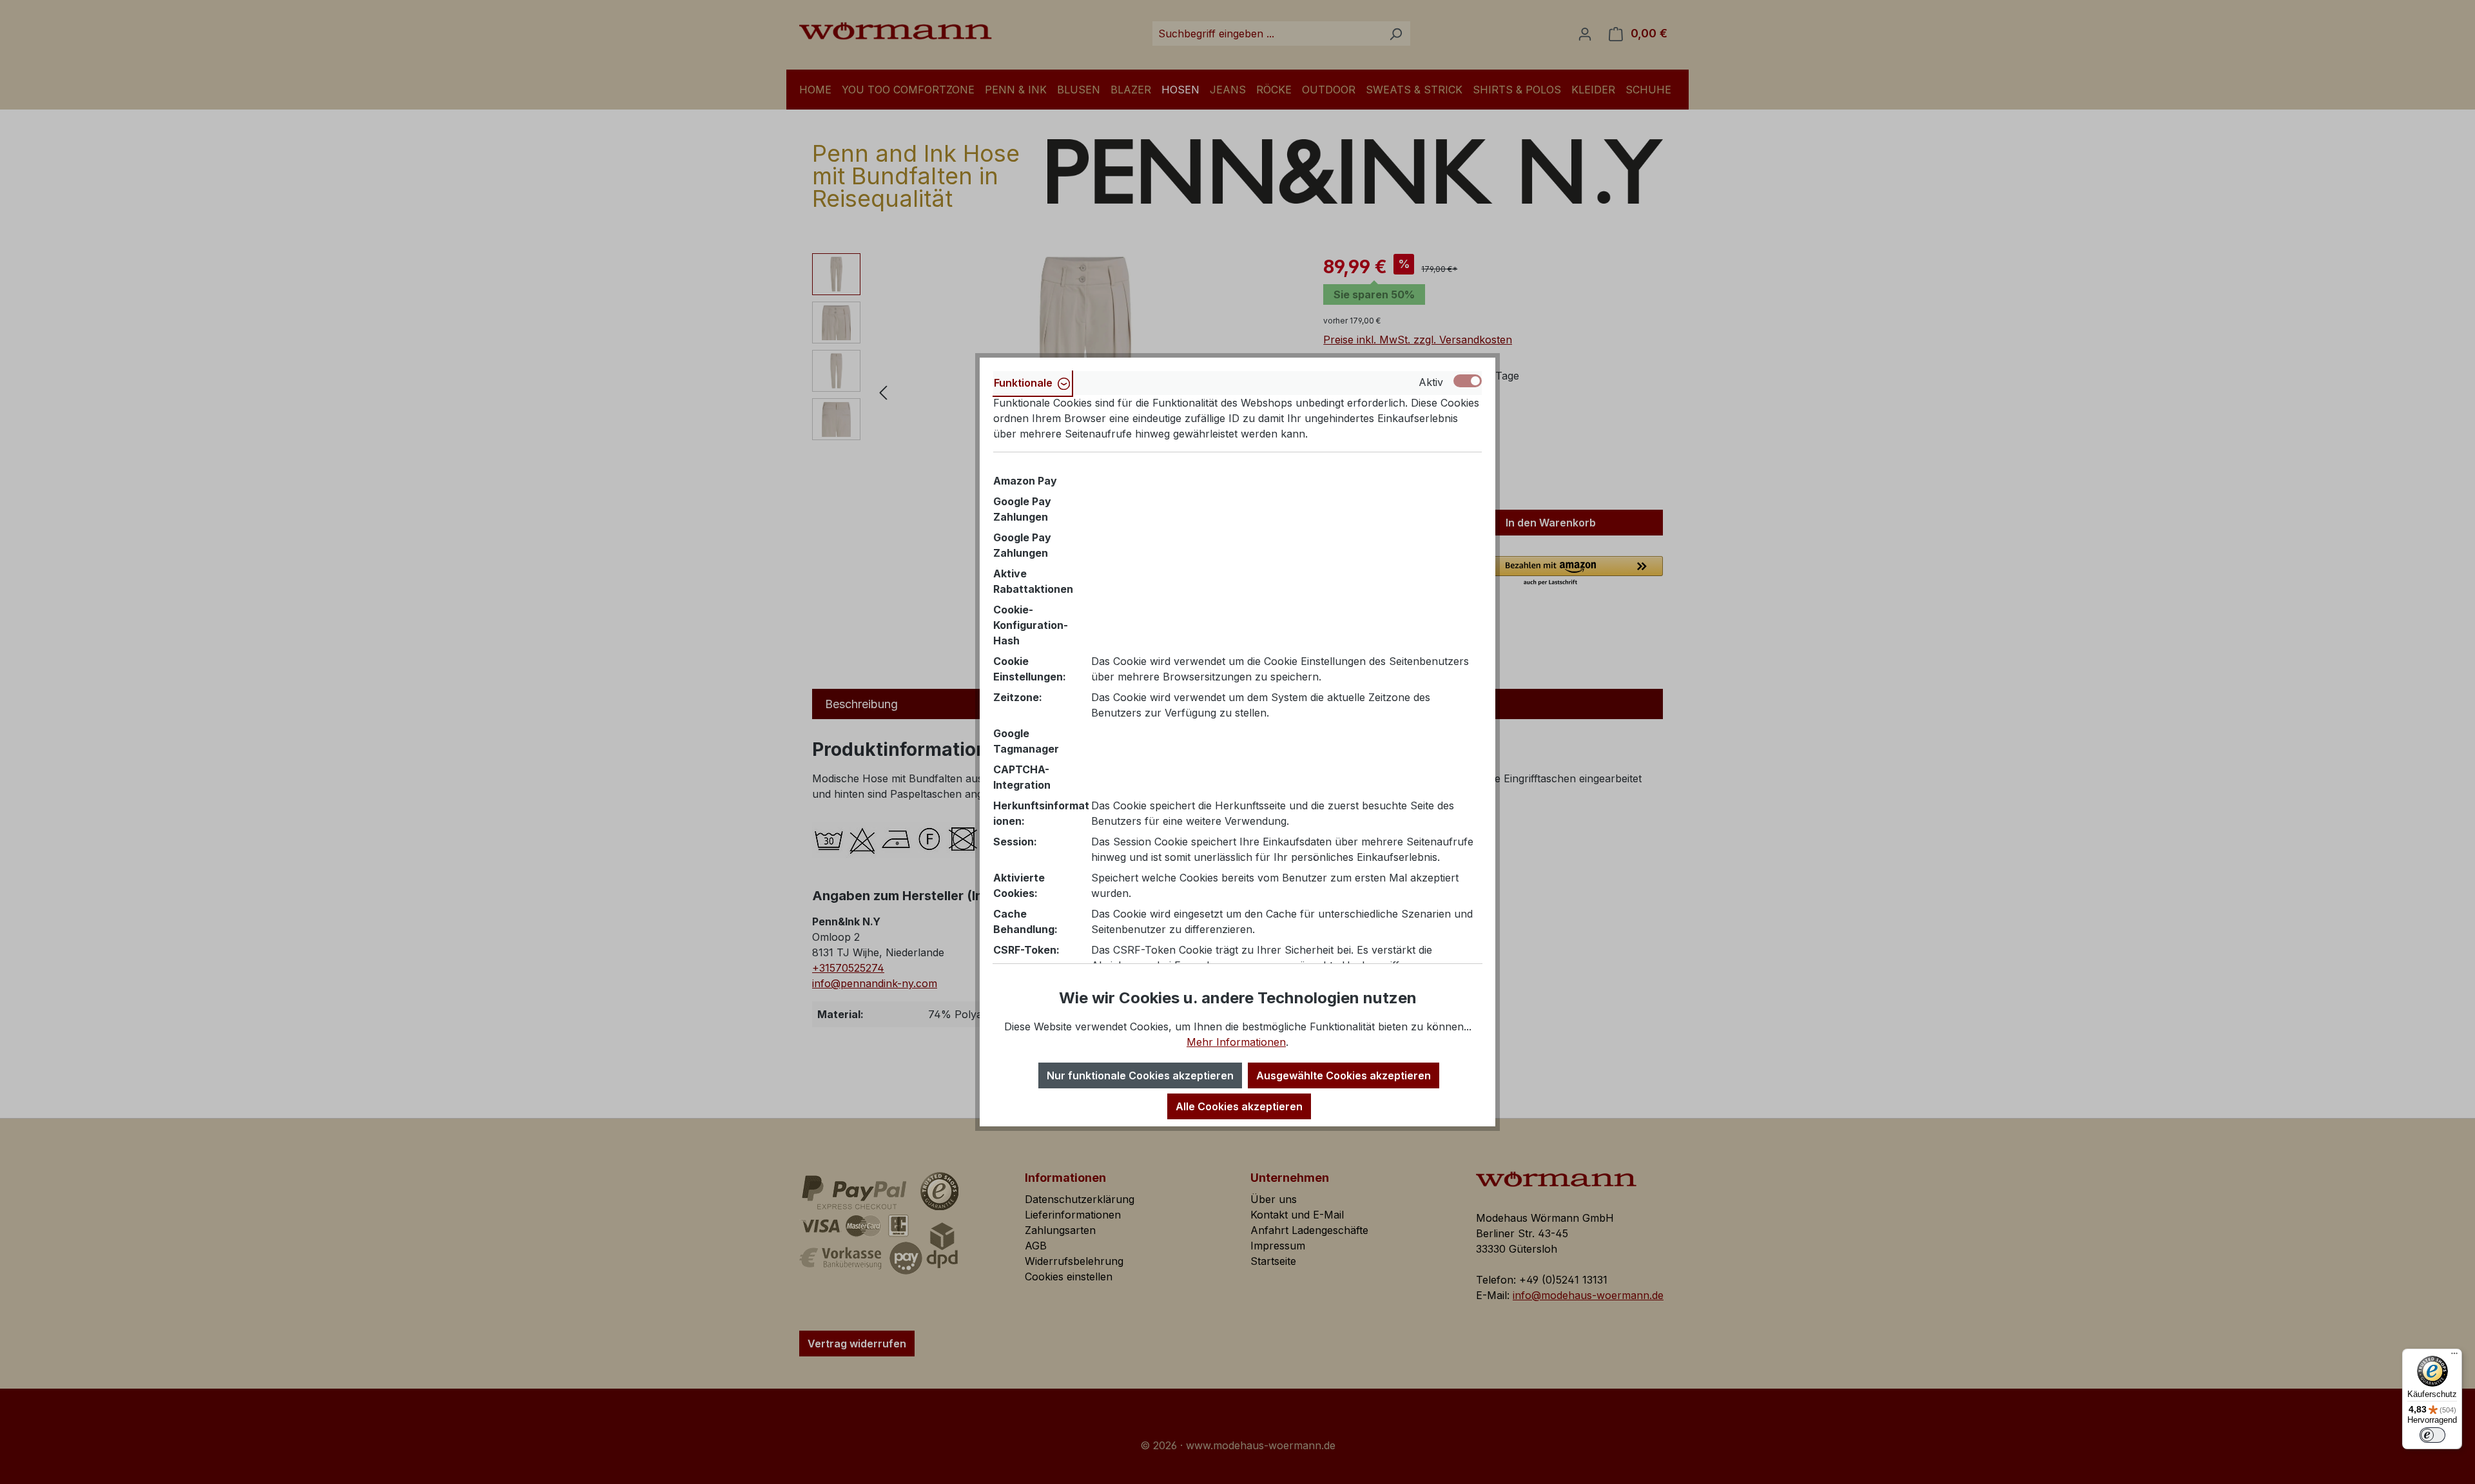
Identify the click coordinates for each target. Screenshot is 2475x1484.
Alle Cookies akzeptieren (1239, 1106)
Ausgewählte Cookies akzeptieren (1344, 1075)
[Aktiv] (1468, 381)
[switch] (2432, 1435)
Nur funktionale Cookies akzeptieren (1140, 1075)
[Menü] (2454, 1356)
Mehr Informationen (1236, 1042)
